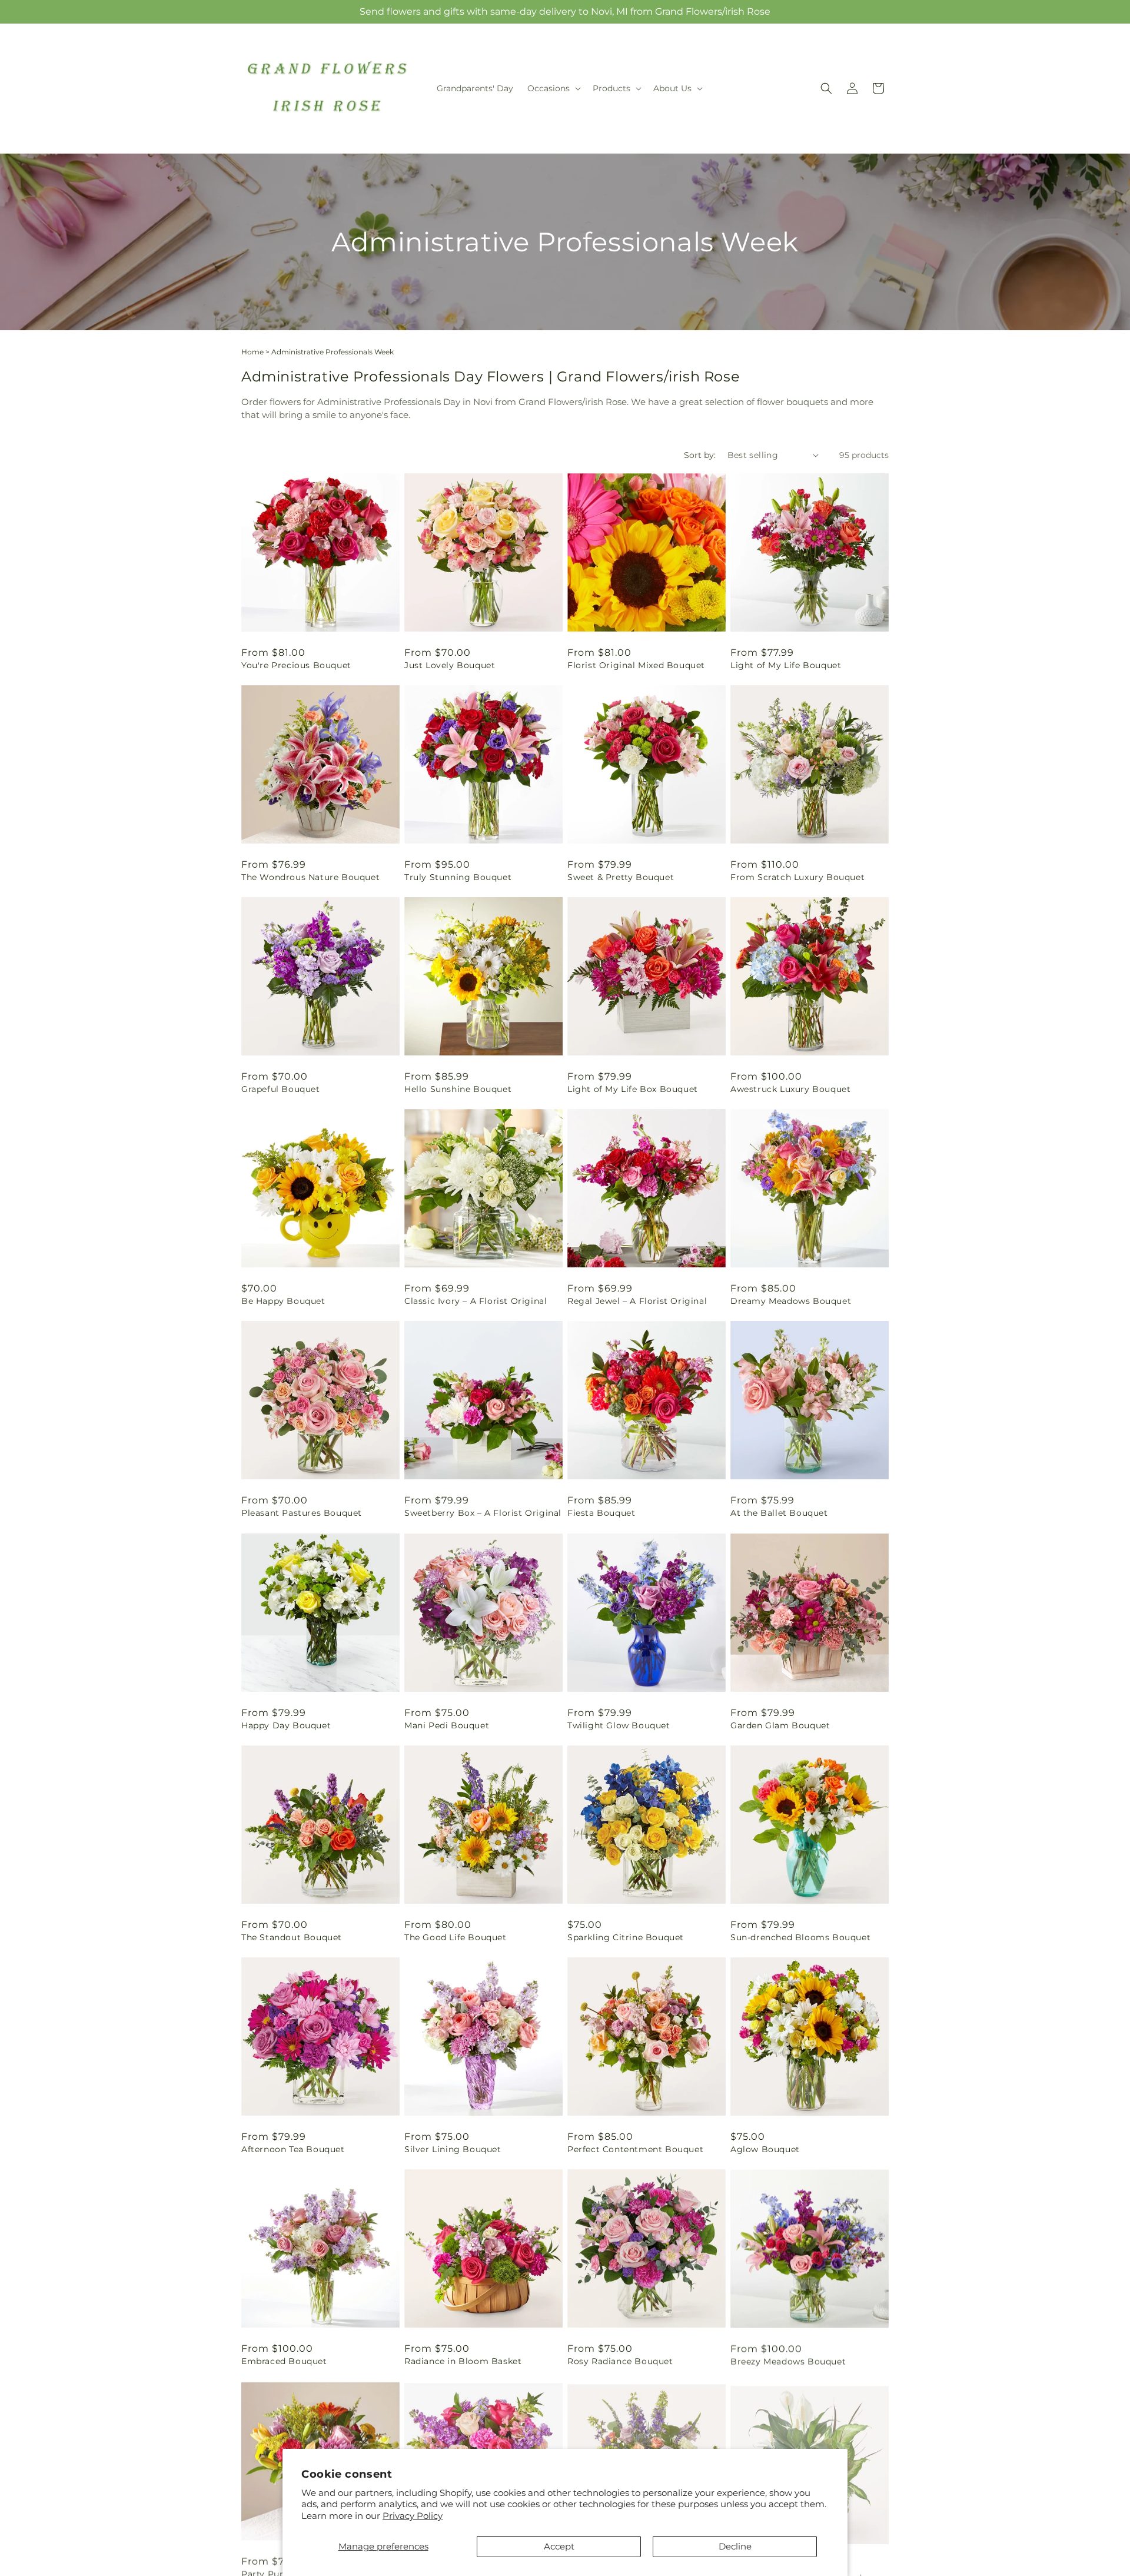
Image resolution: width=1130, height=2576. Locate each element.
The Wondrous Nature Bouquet (310, 877)
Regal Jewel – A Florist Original (637, 1301)
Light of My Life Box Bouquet (633, 1089)
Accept (559, 2546)
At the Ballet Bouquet (779, 1513)
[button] (553, 88)
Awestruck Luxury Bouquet (790, 1089)
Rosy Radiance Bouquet (620, 2361)
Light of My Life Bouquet (786, 665)
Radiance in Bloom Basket (463, 2361)
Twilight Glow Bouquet (619, 1725)
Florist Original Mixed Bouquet (636, 665)
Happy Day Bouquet (286, 1725)
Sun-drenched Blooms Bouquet (800, 1937)
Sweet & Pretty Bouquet (621, 877)
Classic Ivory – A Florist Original (476, 1301)
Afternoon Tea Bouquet (293, 2149)
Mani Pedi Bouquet (447, 1725)
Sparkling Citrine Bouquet (626, 1937)
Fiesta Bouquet (601, 1513)
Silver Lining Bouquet (453, 2149)
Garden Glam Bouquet (780, 1725)
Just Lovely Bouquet (450, 665)
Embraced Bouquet (284, 2361)
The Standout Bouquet (292, 1937)
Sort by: (700, 455)
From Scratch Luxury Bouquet (797, 877)
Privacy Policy (413, 2516)
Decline (735, 2546)
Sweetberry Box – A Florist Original (483, 1513)
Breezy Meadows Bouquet (788, 2361)
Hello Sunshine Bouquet (458, 1089)
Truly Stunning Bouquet (458, 877)
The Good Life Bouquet (456, 1937)
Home (252, 352)
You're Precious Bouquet (296, 665)
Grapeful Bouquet (281, 1089)
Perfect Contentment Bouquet (635, 2149)
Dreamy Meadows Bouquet (791, 1301)
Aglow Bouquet (765, 2149)
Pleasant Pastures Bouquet (302, 1513)
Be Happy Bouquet (283, 1301)
